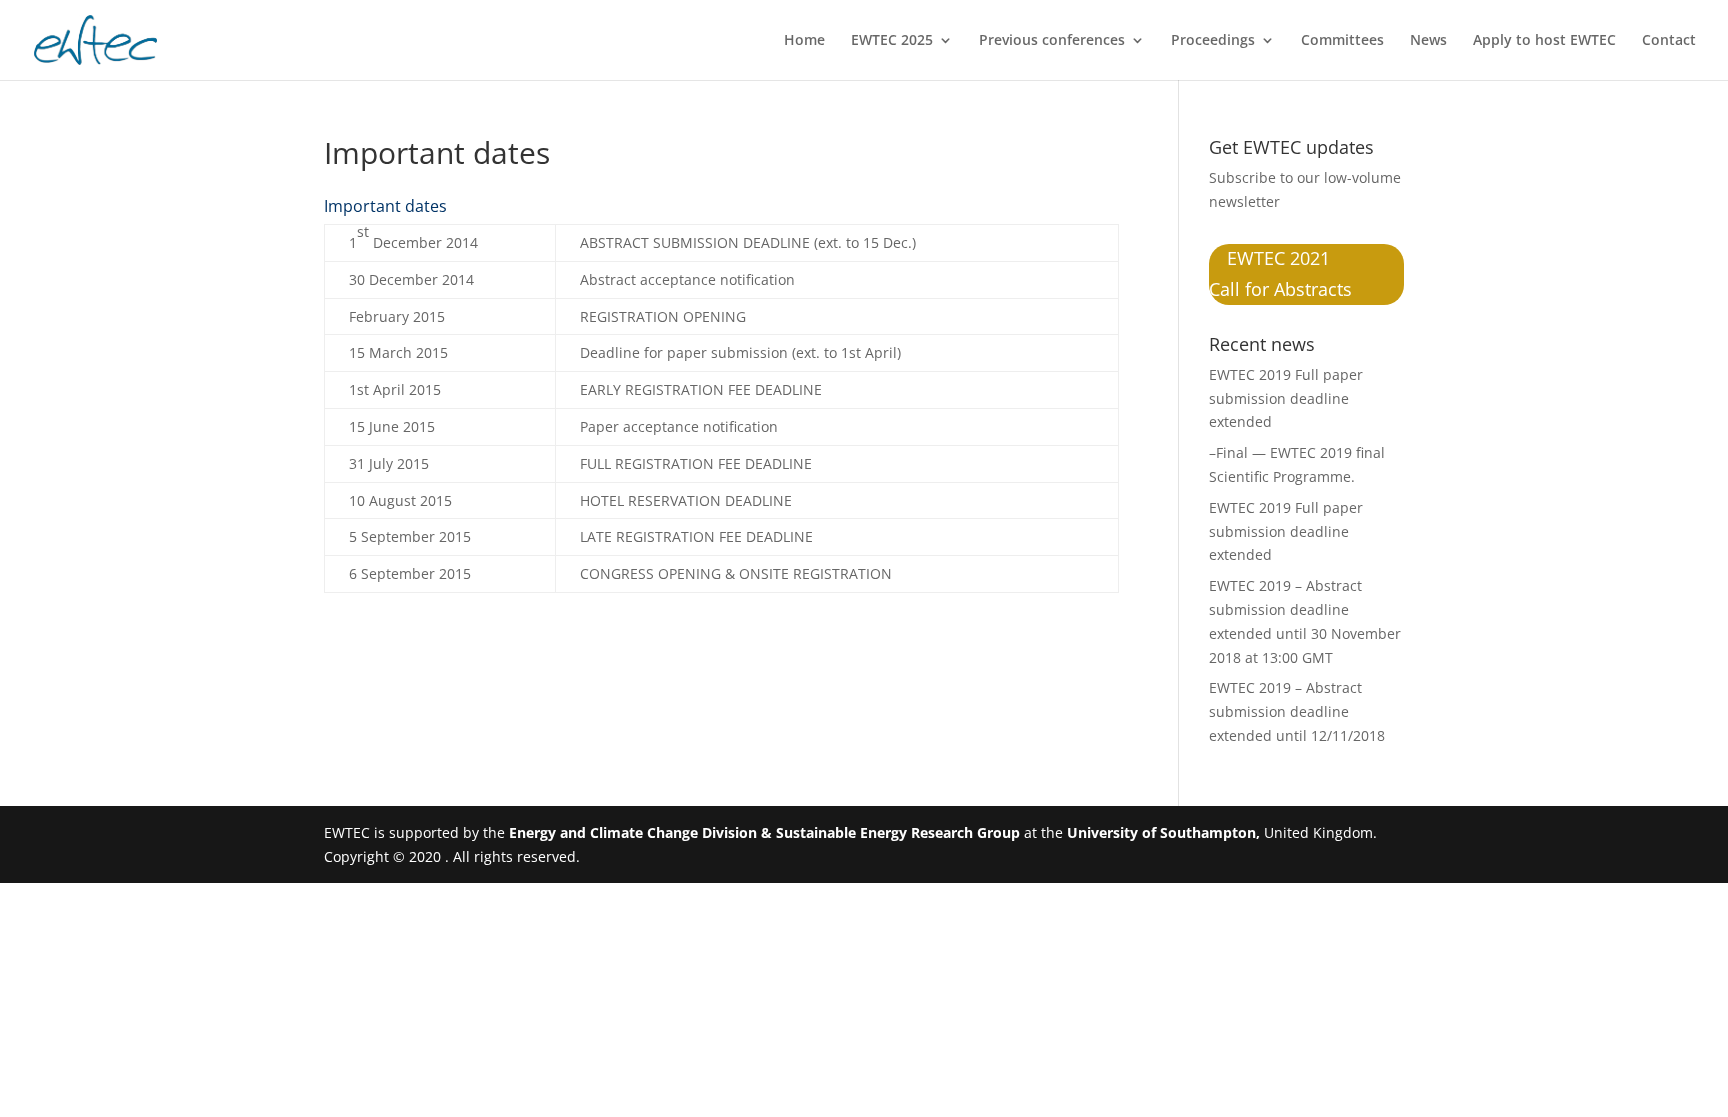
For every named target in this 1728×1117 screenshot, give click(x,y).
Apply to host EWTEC (1544, 41)
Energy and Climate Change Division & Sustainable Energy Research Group (764, 832)
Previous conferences (1052, 41)
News (1428, 41)
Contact (1669, 41)
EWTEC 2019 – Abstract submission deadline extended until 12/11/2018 (1297, 711)
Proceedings (1213, 41)
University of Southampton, (1163, 832)
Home (804, 41)
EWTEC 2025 (892, 41)
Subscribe (1242, 177)
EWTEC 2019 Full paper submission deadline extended (1286, 398)
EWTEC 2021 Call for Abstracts (1280, 274)
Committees (1342, 41)
